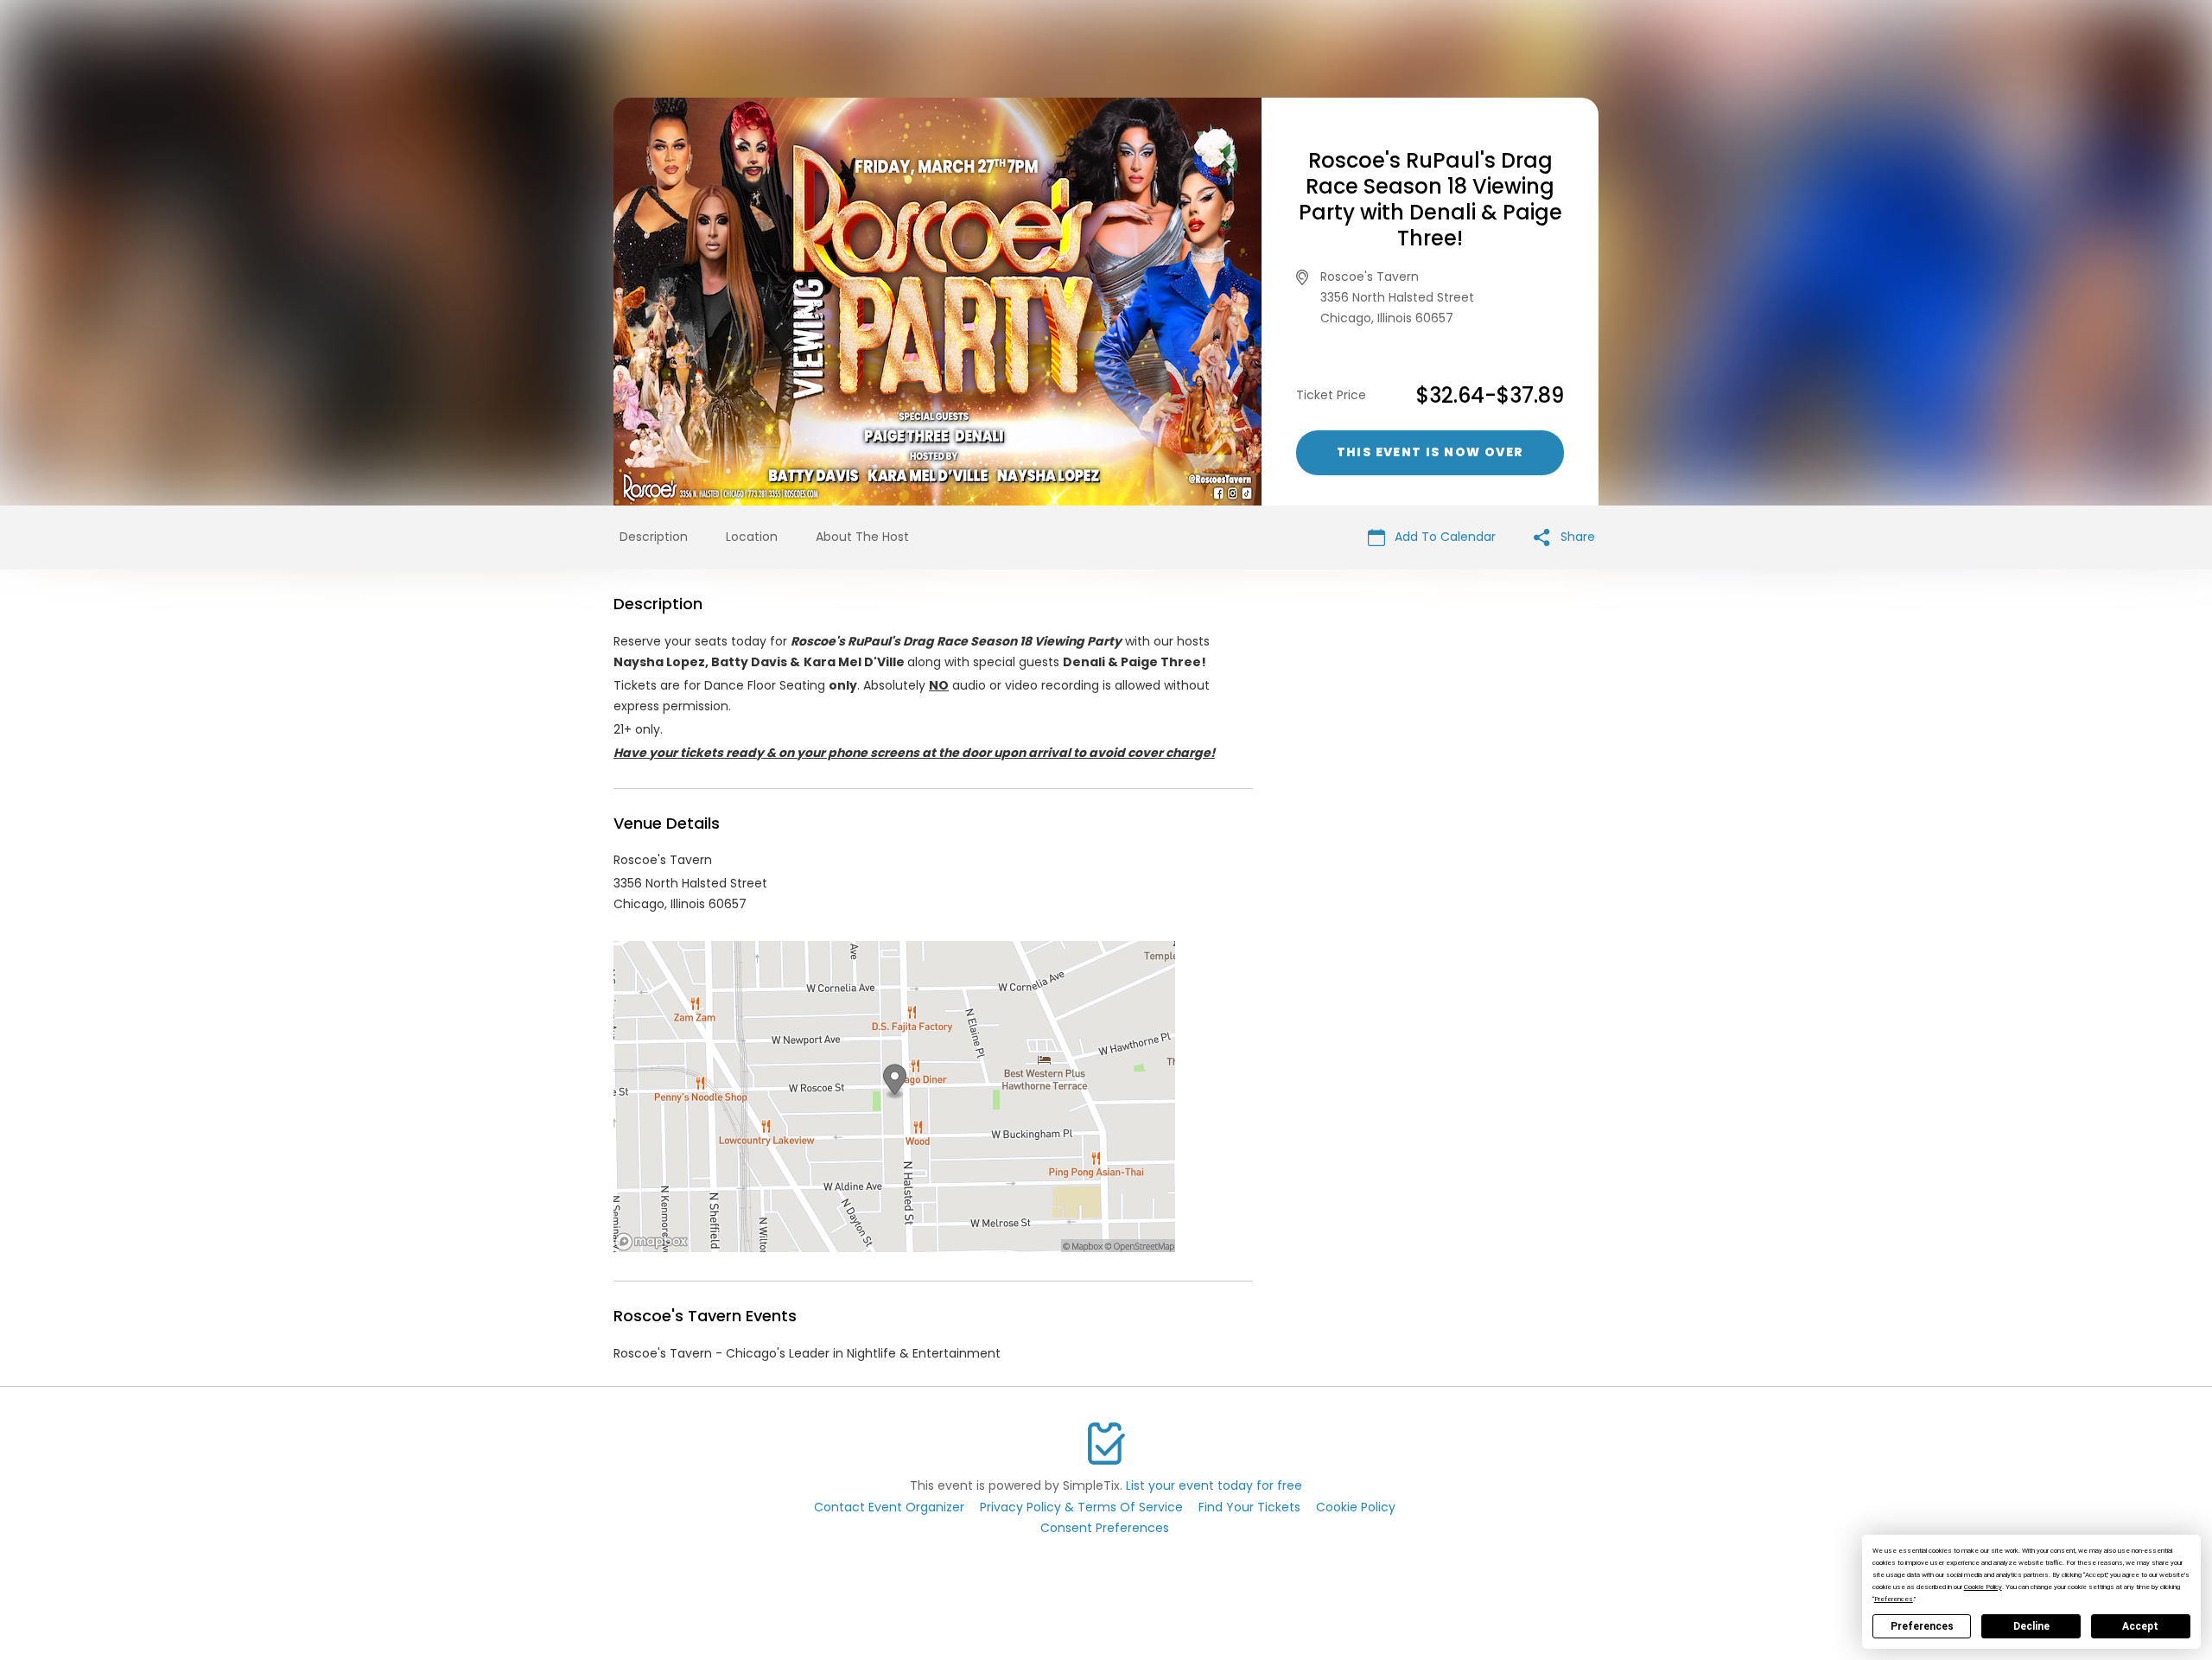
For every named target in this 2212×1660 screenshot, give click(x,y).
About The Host (862, 537)
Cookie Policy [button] (1983, 1587)
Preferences (1922, 1626)
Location (752, 537)
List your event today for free (1214, 1485)
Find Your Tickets (1249, 1507)
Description (654, 537)
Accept (2140, 1626)
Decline (2031, 1626)
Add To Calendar (1443, 537)
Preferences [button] (1894, 1599)
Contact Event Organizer (889, 1507)
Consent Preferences (1105, 1528)
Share (1576, 537)
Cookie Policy (1356, 1507)
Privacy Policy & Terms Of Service (1081, 1507)
